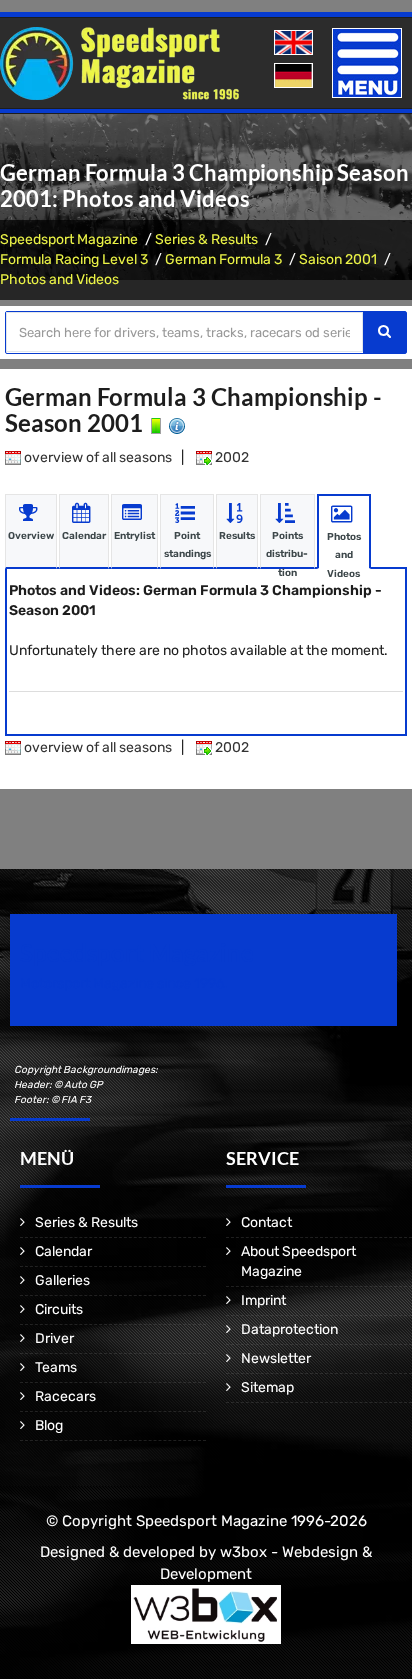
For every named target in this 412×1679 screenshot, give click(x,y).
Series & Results (206, 239)
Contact (266, 1222)
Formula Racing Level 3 (74, 259)
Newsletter (276, 1358)
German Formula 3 (223, 259)
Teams (56, 1367)
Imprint (263, 1300)
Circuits (59, 1309)
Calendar (63, 1251)
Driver (54, 1338)
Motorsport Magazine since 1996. (124, 983)
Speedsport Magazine (69, 239)
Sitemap (267, 1387)
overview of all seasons (96, 457)
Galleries (62, 1280)
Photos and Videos (59, 279)
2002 (230, 457)
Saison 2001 (338, 259)
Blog (49, 1425)
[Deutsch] (295, 76)
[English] (295, 43)
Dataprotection (289, 1329)
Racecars (65, 1396)
